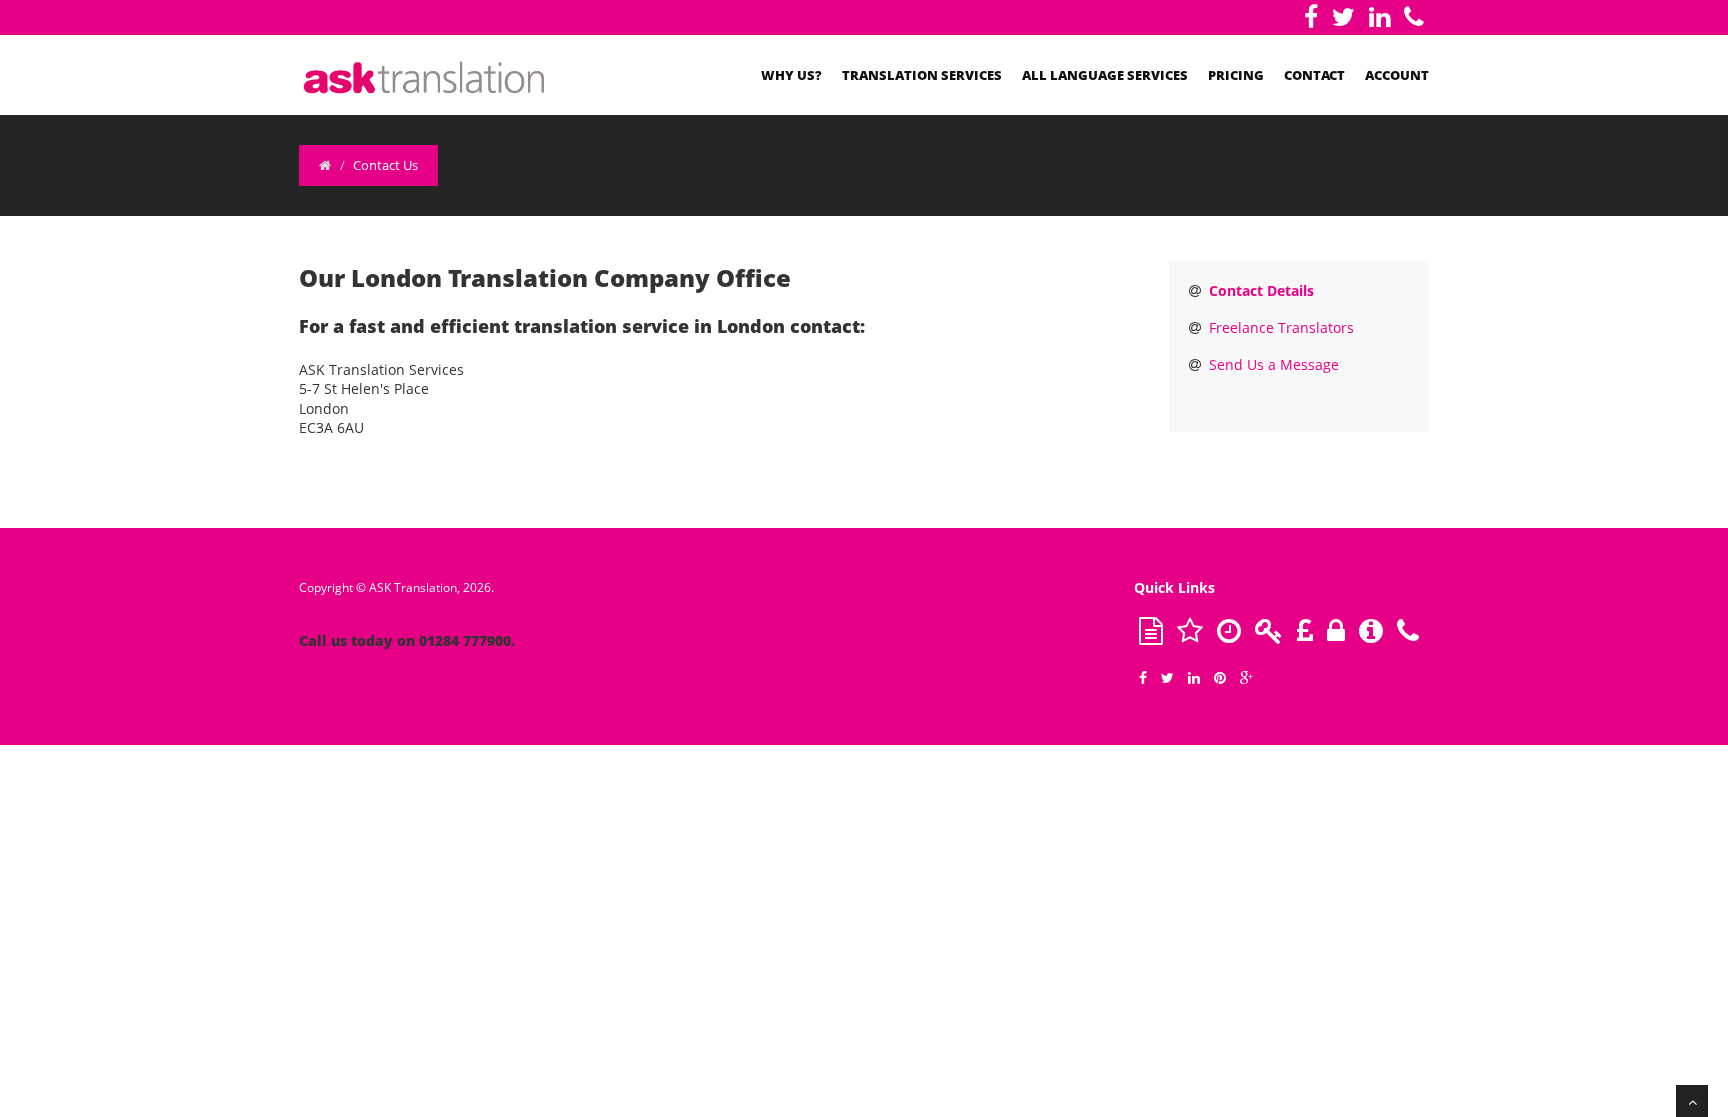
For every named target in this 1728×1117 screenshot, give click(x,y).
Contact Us (385, 165)
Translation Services (922, 75)
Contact (1314, 75)
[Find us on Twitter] (1343, 17)
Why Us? (791, 75)
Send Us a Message (1274, 364)
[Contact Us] (1414, 17)
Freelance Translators (1281, 327)
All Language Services (1105, 75)
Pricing (1236, 75)
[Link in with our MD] (1379, 17)
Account (1397, 75)
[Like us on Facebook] (1311, 17)
